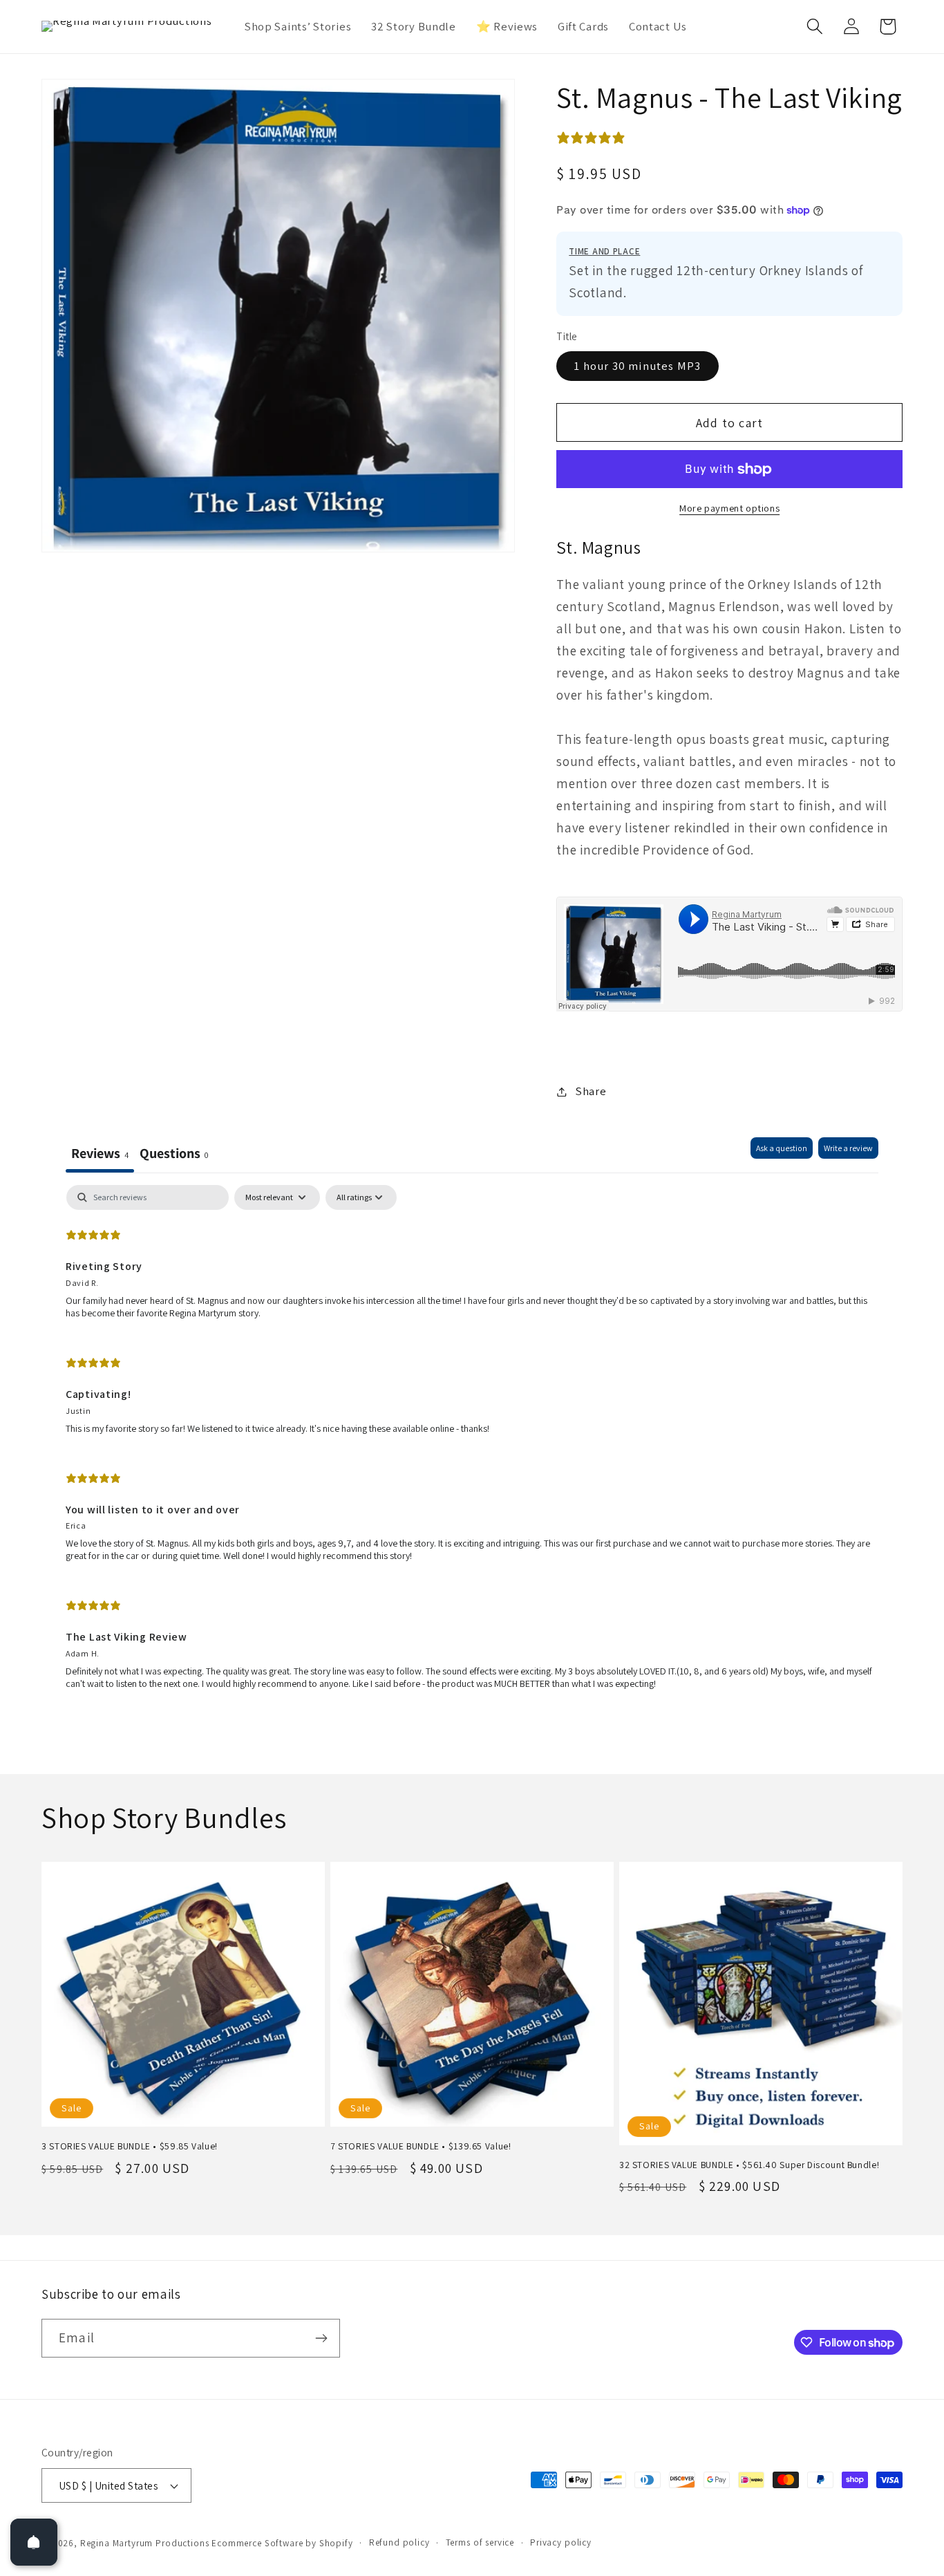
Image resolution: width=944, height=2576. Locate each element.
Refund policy (399, 2542)
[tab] (174, 1155)
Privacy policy (561, 2542)
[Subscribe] (321, 2338)
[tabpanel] (472, 1443)
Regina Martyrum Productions (145, 2543)
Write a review (848, 1148)
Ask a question (782, 1148)
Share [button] (591, 1091)
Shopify (336, 2543)
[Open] (34, 2542)
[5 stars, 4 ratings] (594, 138)
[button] (814, 27)
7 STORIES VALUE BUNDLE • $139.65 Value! (421, 2146)
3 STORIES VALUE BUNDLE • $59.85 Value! (130, 2146)
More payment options (729, 508)
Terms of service (480, 2542)
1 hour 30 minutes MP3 (637, 366)
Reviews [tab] (100, 1153)
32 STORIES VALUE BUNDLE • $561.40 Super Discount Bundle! (749, 2165)
